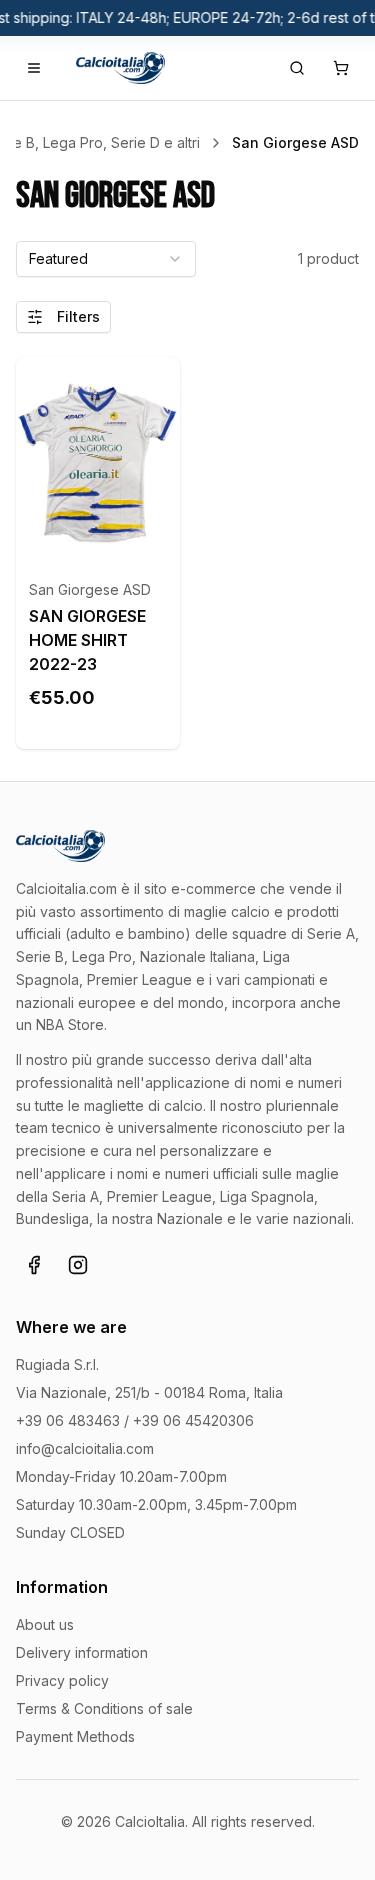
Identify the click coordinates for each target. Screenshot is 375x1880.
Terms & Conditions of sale (104, 1708)
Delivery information (82, 1652)
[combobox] (106, 259)
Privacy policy (62, 1680)
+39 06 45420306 (193, 1420)
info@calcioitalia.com (85, 1448)
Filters (78, 316)
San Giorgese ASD (90, 589)
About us (45, 1624)
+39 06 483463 (68, 1420)
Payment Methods (75, 1736)
